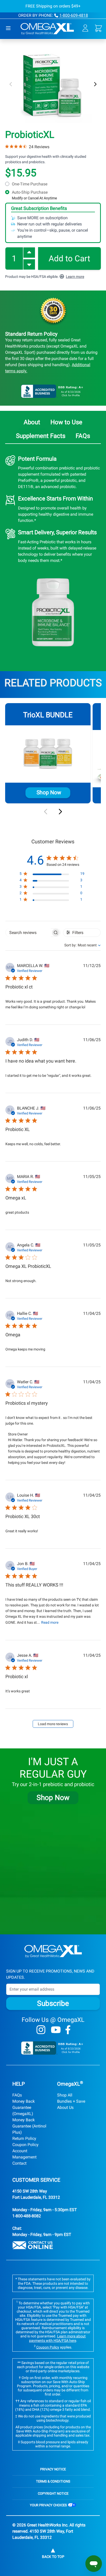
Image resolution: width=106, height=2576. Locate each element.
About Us (65, 2107)
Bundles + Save (71, 2101)
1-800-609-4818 (74, 15)
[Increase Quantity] (29, 253)
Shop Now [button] (53, 1798)
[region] (52, 875)
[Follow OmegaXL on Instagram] (41, 2030)
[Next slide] (60, 812)
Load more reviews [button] (53, 1724)
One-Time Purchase (30, 184)
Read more (50, 1622)
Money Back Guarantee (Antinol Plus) (29, 2126)
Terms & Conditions (53, 2481)
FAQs (17, 2095)
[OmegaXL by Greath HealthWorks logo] (53, 1951)
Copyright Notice (53, 2493)
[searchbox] (28, 933)
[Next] (95, 84)
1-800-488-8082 (27, 2216)
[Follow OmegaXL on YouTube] (56, 2030)
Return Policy (24, 2138)
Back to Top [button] (53, 2557)
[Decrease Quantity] (29, 264)
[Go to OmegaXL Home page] (47, 28)
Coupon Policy (25, 2145)
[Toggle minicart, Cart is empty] (98, 28)
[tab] (32, 423)
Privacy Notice (53, 2469)
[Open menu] (8, 28)
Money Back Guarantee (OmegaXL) (24, 2107)
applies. (54, 2347)
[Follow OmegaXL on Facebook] (68, 2030)
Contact (19, 2163)
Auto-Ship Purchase (34, 195)
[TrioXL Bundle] (48, 754)
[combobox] (78, 945)
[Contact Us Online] (53, 2245)
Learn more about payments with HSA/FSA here (58, 2338)
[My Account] (85, 28)
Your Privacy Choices (49, 2505)
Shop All (65, 2095)
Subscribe (53, 2003)
